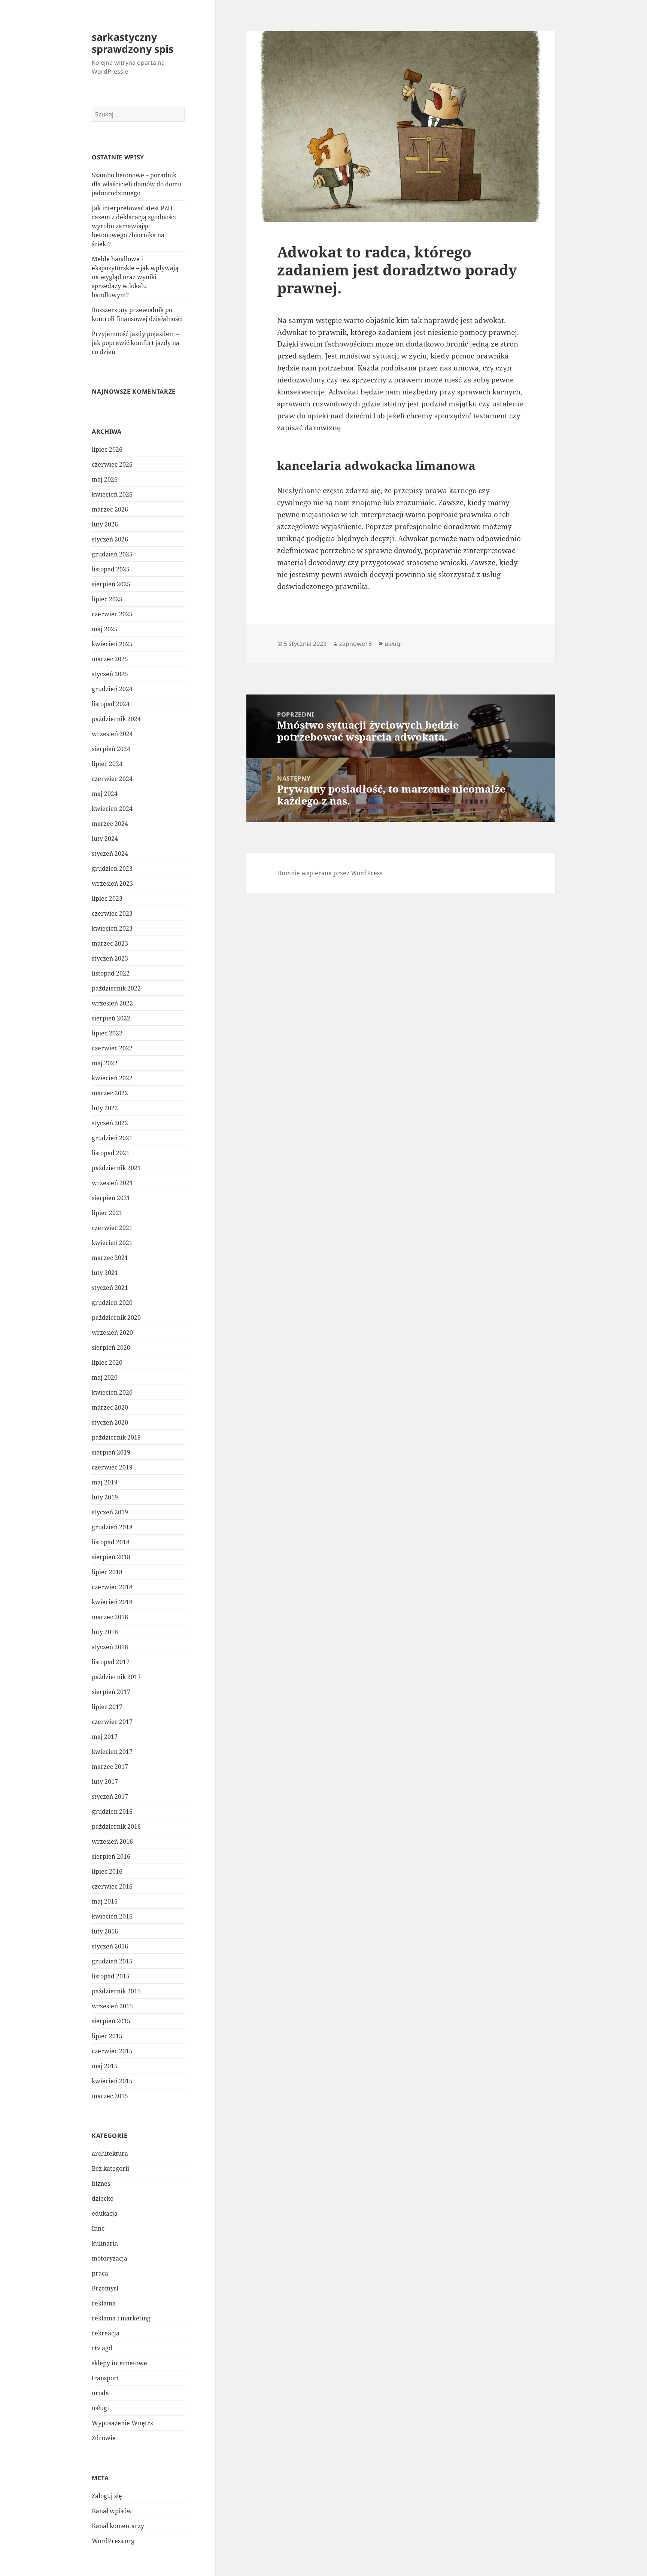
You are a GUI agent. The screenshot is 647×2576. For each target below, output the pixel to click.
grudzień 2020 (112, 1303)
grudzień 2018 (112, 1527)
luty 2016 (105, 1931)
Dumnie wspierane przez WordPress (330, 873)
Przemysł (105, 2288)
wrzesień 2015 (112, 2006)
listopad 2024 (111, 704)
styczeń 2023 (110, 958)
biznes (101, 2183)
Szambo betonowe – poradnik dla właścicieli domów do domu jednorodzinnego (137, 184)
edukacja (105, 2213)
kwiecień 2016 (112, 1916)
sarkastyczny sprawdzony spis (133, 43)
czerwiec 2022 (112, 1048)
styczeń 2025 (110, 674)
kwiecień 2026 (112, 494)
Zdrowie (104, 2438)
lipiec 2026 (107, 449)
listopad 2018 (111, 1542)
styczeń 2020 (110, 1422)
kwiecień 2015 (112, 2081)
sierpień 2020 (111, 1347)
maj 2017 (105, 1737)
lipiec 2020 (107, 1362)
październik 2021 (116, 1168)
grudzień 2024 (112, 689)
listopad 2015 (111, 1976)
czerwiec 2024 (112, 779)
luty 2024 (105, 839)
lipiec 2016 (107, 1871)
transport (105, 2378)
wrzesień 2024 (112, 734)
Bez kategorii (110, 2168)
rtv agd (102, 2348)
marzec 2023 (110, 943)
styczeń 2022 (110, 1123)
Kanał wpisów (112, 2511)
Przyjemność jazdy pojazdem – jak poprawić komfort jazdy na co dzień (136, 343)
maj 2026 (105, 479)
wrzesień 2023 (112, 883)
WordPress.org (113, 2541)
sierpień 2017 (111, 1692)
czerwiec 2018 (112, 1587)
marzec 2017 (110, 1767)
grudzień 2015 (112, 1961)
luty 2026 (105, 524)
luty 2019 (105, 1497)
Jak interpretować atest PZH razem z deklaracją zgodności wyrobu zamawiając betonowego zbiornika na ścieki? (134, 226)
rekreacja (106, 2333)
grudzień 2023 (112, 869)
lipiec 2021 (107, 1213)
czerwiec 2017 (112, 1722)
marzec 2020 (110, 1407)
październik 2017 (116, 1677)
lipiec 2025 (107, 599)
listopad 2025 (111, 569)
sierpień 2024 (111, 749)
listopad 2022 (111, 973)
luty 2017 (105, 1782)
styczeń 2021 (110, 1288)
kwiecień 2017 (112, 1752)
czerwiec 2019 (112, 1467)
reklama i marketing (121, 2318)
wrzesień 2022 (112, 1003)
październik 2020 (116, 1318)
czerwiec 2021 (112, 1228)
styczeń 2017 (110, 1797)
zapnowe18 (356, 644)
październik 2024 (116, 719)
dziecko (103, 2198)
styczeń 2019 (110, 1512)
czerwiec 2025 (112, 614)
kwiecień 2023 (112, 928)
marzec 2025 (110, 659)
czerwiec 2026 (112, 464)
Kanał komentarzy (118, 2526)
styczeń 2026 (110, 539)
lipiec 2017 (107, 1707)
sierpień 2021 (111, 1198)
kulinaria (105, 2243)
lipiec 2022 (107, 1033)
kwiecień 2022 (112, 1078)
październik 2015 (116, 1991)
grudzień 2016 (112, 1812)
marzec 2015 (110, 2096)
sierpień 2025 (111, 584)
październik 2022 (116, 988)
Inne (98, 2228)
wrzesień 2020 (112, 1333)
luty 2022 (105, 1108)
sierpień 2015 (111, 2021)
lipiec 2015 (107, 2036)
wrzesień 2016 (112, 1841)
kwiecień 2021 (112, 1243)
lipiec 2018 (107, 1572)
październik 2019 (116, 1437)
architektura (110, 2154)
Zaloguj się (107, 2496)
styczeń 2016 (110, 1946)
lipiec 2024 (107, 764)
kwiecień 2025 (112, 644)
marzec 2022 (110, 1093)
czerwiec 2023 (112, 913)
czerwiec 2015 (112, 2051)
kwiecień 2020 (112, 1392)
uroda (100, 2393)
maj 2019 (105, 1482)
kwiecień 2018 (112, 1602)
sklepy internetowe (119, 2363)
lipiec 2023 (107, 898)
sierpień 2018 (111, 1557)
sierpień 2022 (111, 1018)
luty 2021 (105, 1273)
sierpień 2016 (111, 1856)
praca (100, 2273)
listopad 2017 (111, 1662)
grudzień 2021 (112, 1138)
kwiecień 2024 (112, 809)
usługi (100, 2408)
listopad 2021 (111, 1153)
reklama (104, 2303)
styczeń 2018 (110, 1647)
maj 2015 (105, 2066)
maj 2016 (105, 1901)
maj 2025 (105, 629)
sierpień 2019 (111, 1452)
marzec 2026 (110, 509)
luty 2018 (105, 1632)
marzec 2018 (110, 1617)
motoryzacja (110, 2258)
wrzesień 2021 (112, 1183)
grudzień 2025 (112, 554)
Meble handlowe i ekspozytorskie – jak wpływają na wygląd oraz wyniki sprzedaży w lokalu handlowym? (135, 277)
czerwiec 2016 (112, 1886)
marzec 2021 (110, 1258)
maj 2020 (105, 1377)
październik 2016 (116, 1826)
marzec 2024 (110, 824)
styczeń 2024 (110, 854)
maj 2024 (105, 794)
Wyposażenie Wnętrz (122, 2423)
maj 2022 (105, 1063)
